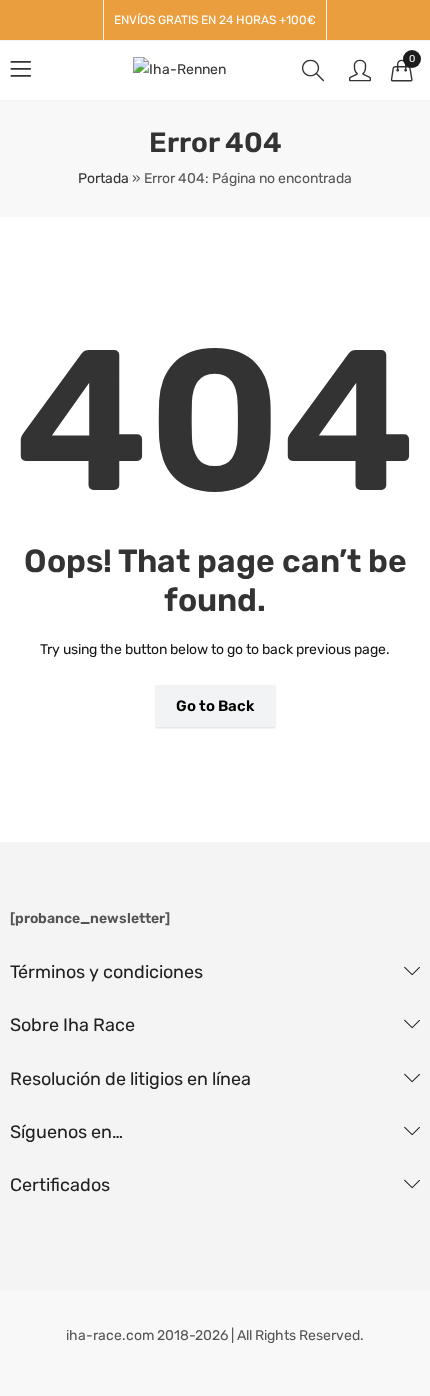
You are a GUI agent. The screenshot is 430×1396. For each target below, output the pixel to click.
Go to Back (215, 706)
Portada (103, 178)
